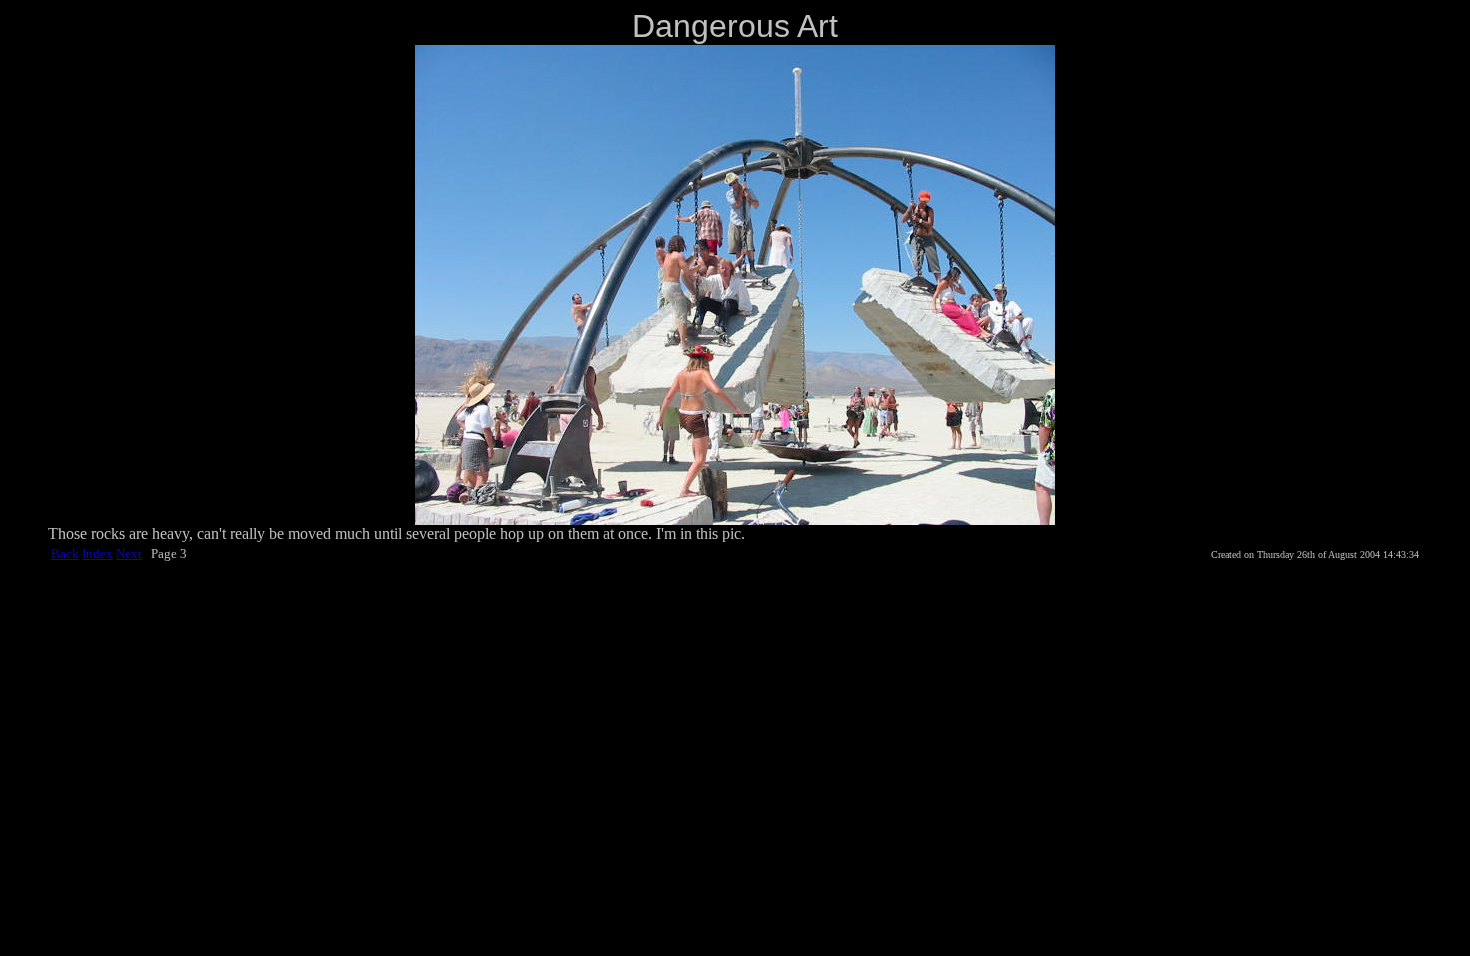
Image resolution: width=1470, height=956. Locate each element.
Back (65, 553)
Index (97, 553)
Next (129, 553)
